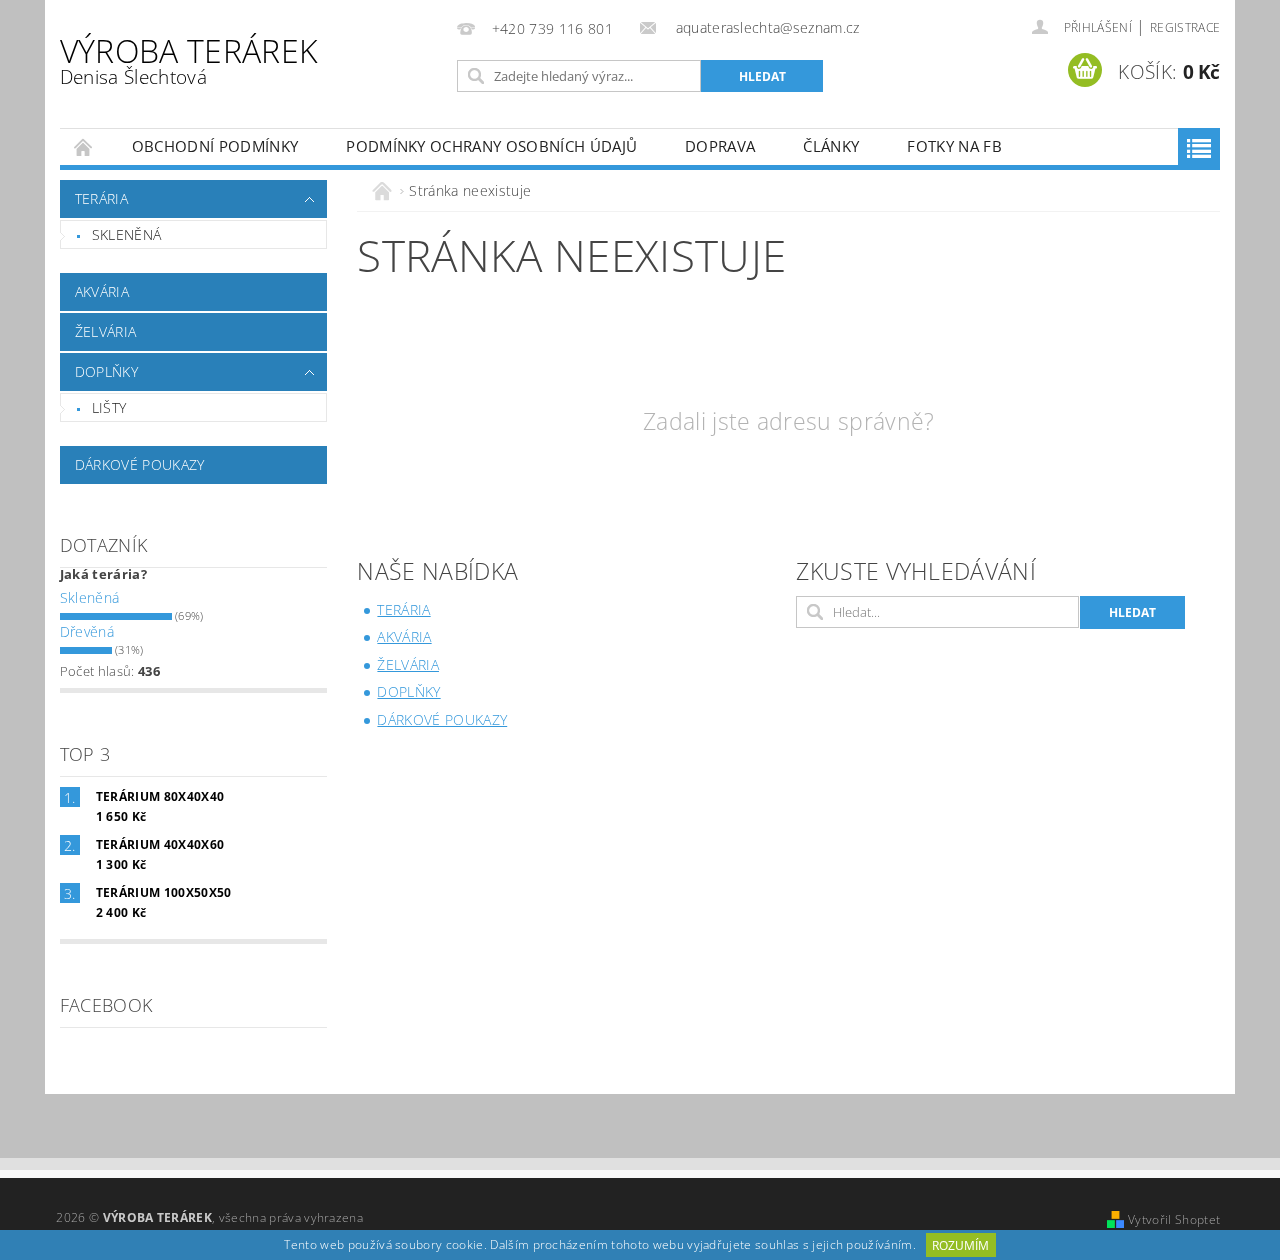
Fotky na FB (954, 146)
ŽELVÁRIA (106, 331)
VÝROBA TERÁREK (189, 59)
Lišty (109, 407)
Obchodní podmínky (215, 146)
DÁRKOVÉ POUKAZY (140, 464)
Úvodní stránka (84, 146)
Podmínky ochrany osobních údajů (491, 146)
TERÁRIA (101, 198)
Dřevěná (87, 631)
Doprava (720, 146)
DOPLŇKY (106, 371)
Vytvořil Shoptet (1174, 1219)
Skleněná (127, 234)
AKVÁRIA (102, 291)
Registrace (1185, 27)
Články (831, 146)
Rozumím (960, 1245)
